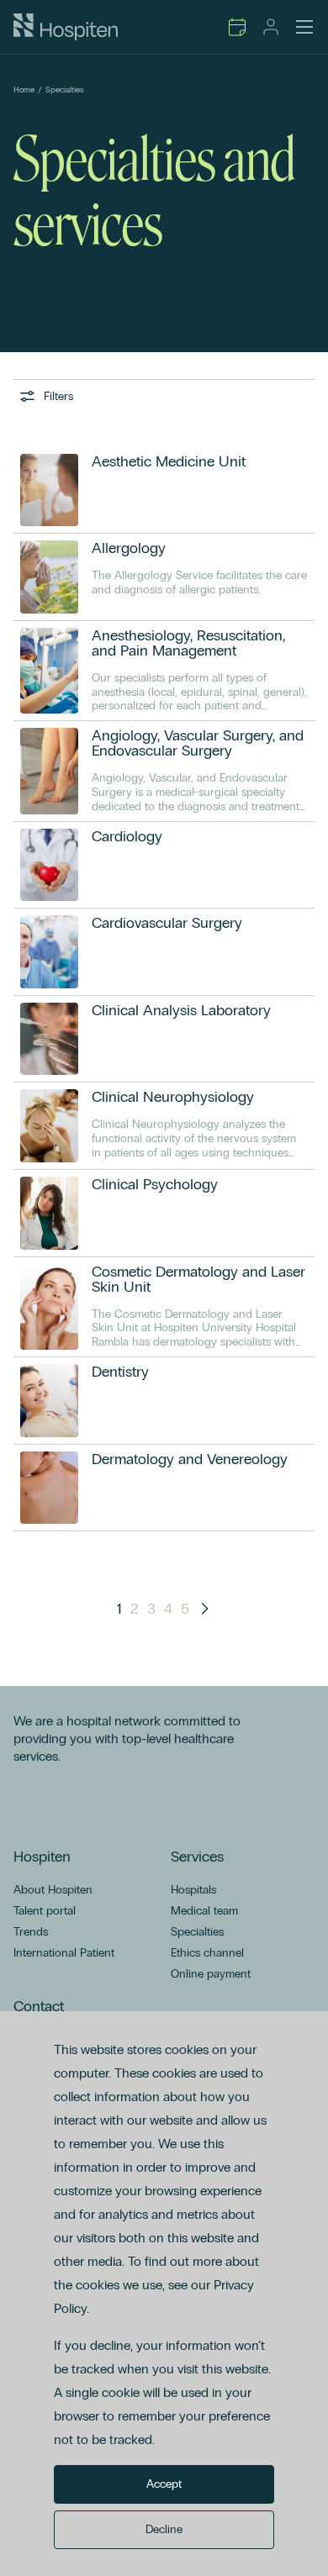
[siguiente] (204, 1609)
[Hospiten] (66, 27)
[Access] (271, 27)
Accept (164, 2484)
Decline (164, 2529)
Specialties (65, 90)
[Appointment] (237, 27)
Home (24, 90)
